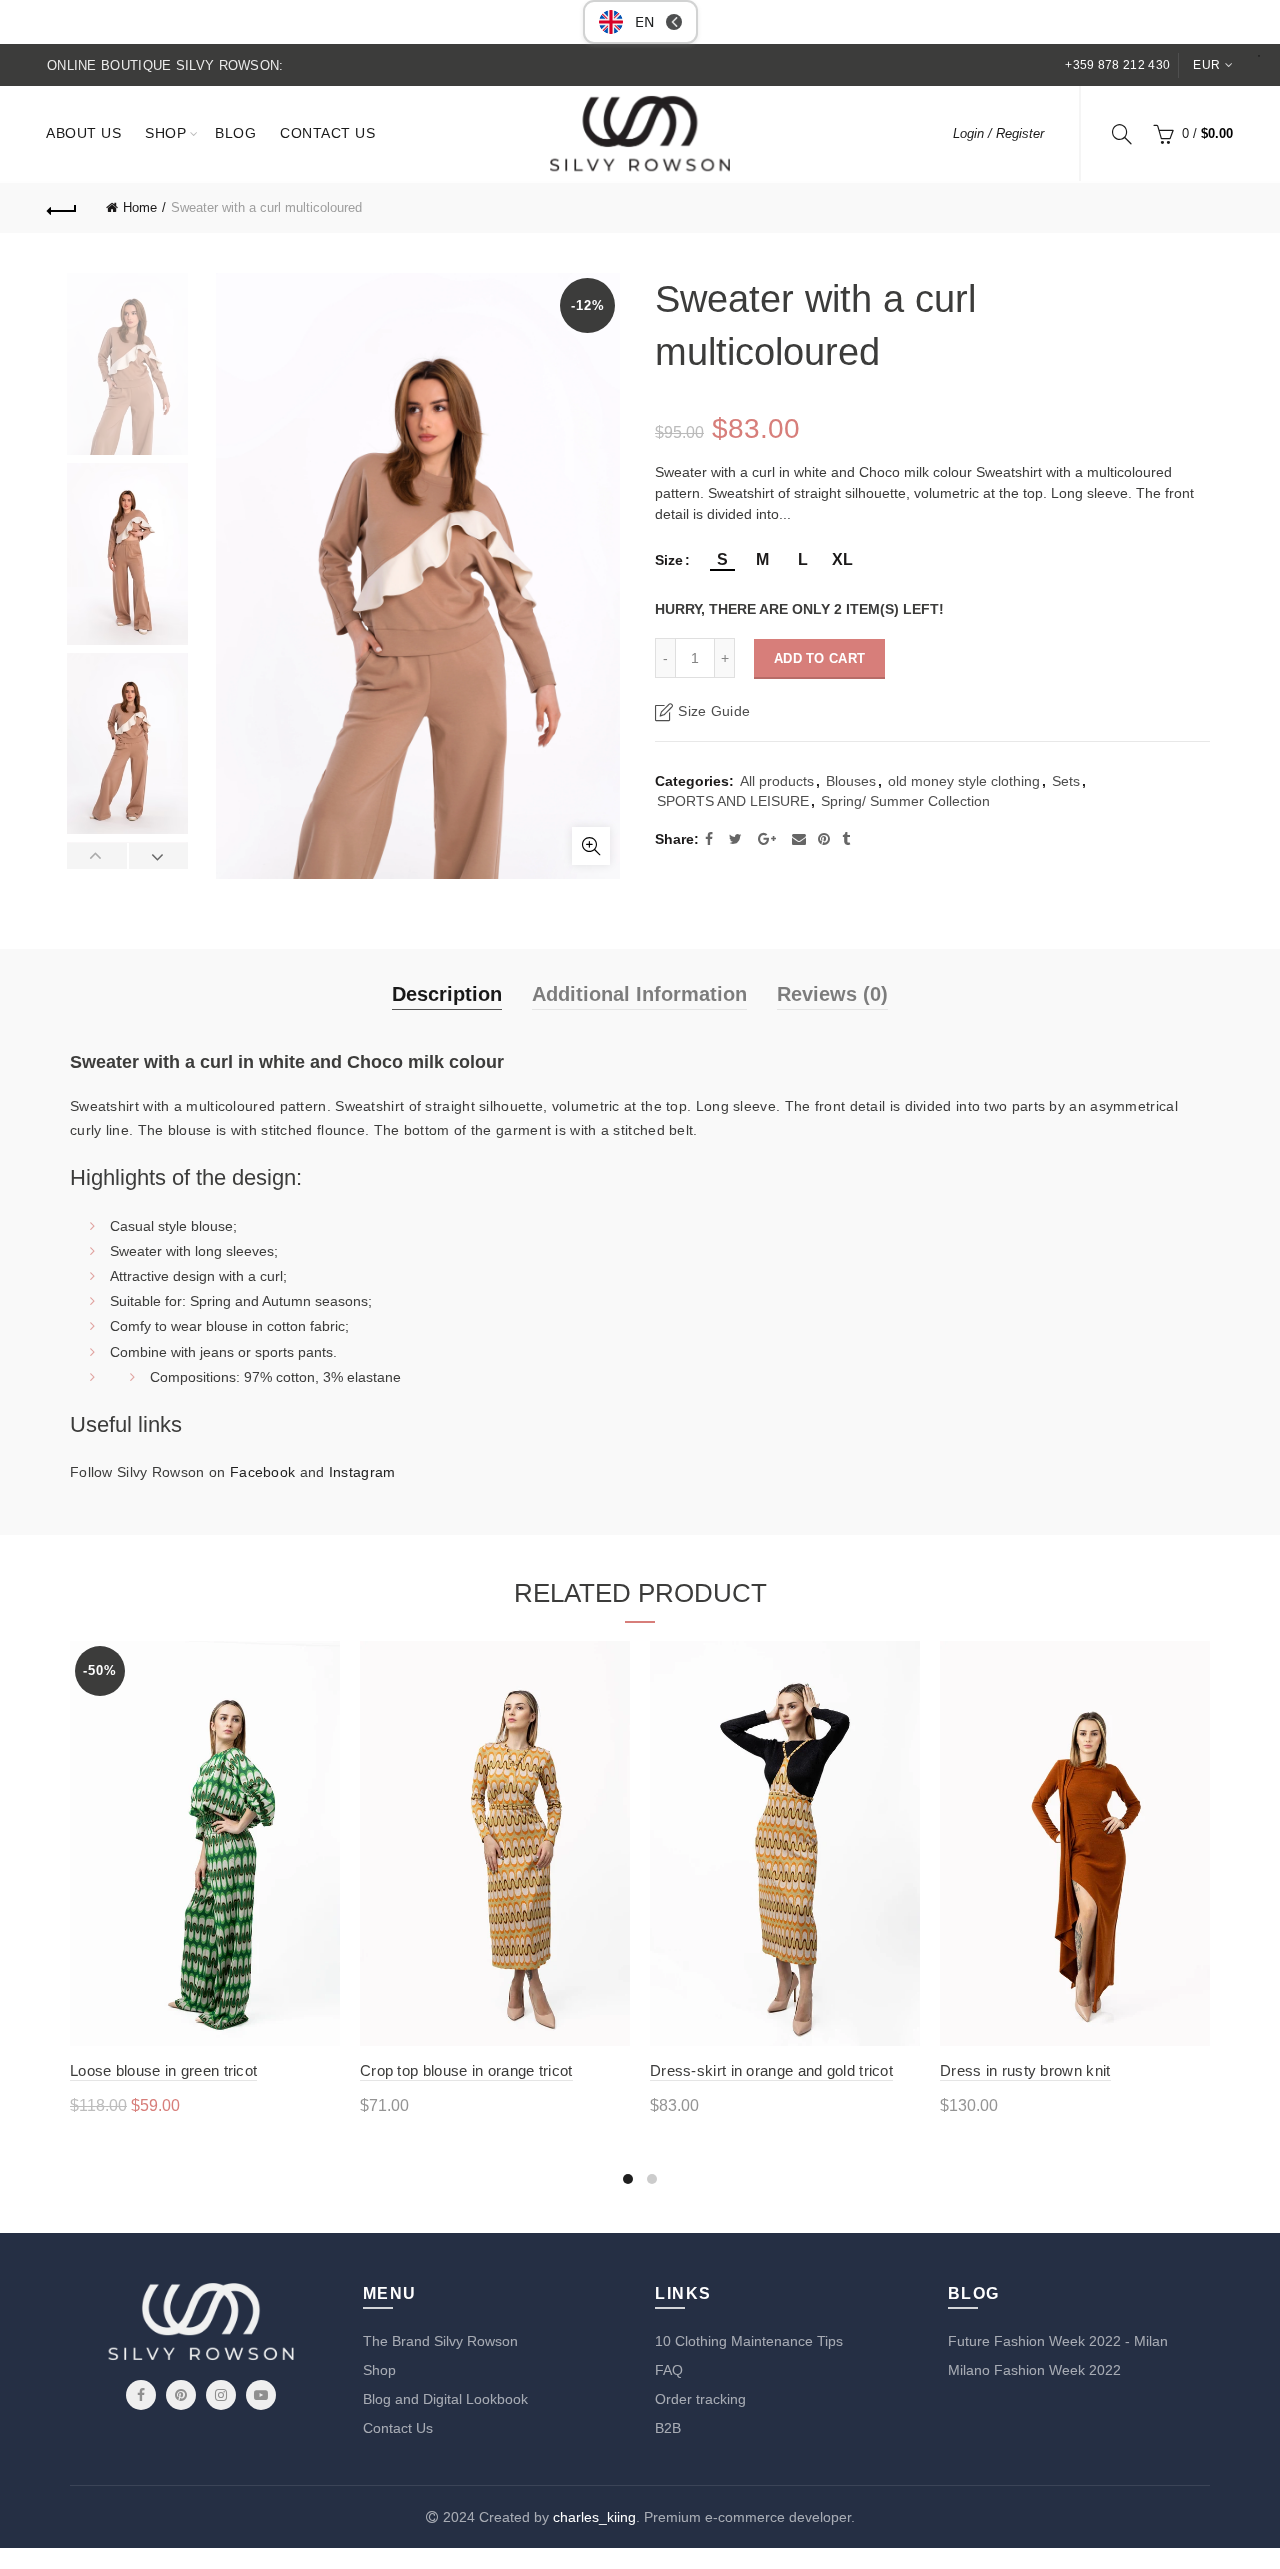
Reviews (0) (832, 994)
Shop (379, 2370)
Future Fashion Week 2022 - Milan (1058, 2341)
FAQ (669, 2370)
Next (158, 856)
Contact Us (398, 2428)
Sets (1066, 781)
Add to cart (819, 658)
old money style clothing (964, 781)
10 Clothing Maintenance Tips (749, 2341)
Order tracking (700, 2399)
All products (777, 781)
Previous (97, 856)
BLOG (235, 133)
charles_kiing (594, 2517)
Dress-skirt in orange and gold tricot (771, 2070)
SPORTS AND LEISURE (733, 801)
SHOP (165, 133)
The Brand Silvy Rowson (440, 2341)
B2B (668, 2428)
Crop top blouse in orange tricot (466, 2070)
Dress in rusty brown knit (1025, 2070)
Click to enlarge (591, 846)
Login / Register (998, 133)
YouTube (261, 2395)
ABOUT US (83, 133)
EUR (1206, 65)
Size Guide (714, 711)
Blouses (851, 781)
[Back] (62, 208)
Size (669, 560)
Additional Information (639, 994)
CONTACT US (327, 133)
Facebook (262, 1472)
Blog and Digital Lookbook (445, 2399)
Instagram (362, 1472)
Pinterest (181, 2395)
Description (447, 994)
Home (140, 207)
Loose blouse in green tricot (163, 2070)
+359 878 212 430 (1117, 65)
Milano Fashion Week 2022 (1034, 2370)
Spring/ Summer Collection (905, 801)
